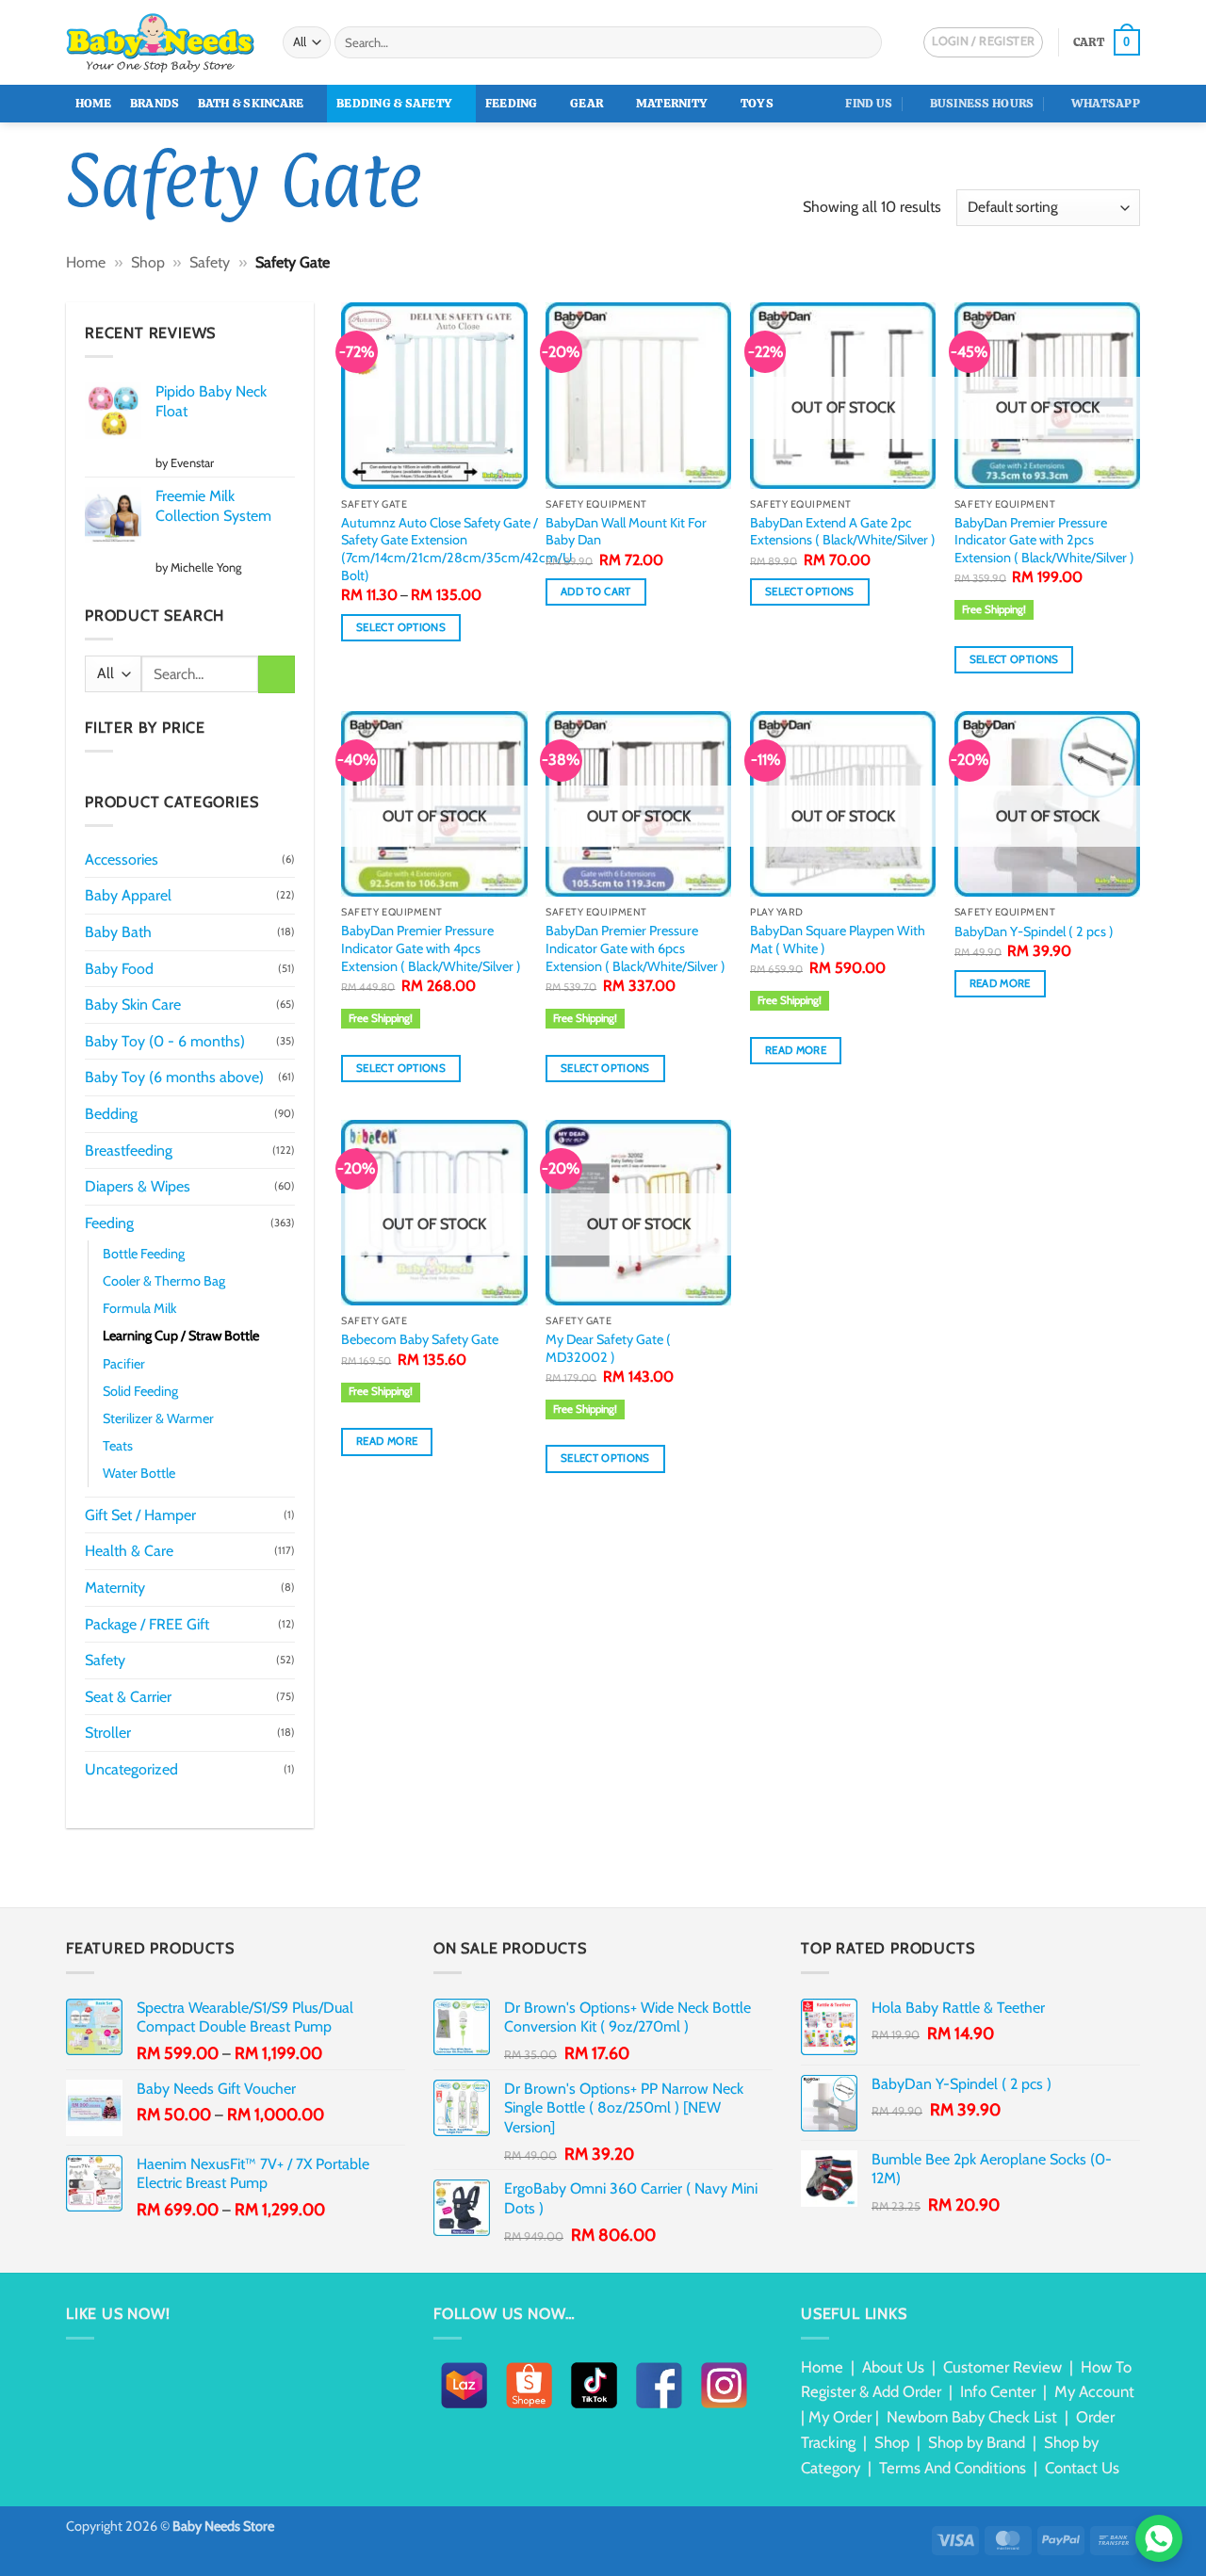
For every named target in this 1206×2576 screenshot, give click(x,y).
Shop (148, 262)
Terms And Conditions (953, 2468)
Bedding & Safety (394, 103)
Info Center (998, 2391)
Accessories (122, 859)
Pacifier (124, 1364)
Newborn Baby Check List (972, 2417)
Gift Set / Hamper (140, 1515)
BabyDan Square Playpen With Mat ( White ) (838, 940)
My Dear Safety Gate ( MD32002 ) (608, 1348)
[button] (1107, 42)
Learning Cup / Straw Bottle (181, 1336)
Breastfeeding (129, 1150)
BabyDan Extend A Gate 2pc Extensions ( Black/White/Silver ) (843, 532)
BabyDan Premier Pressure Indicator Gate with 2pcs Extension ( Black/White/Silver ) (1044, 540)
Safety (210, 262)
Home (94, 103)
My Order (840, 2417)
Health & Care (129, 1551)
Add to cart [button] (596, 591)
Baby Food (119, 969)
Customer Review (1002, 2367)
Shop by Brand (977, 2442)
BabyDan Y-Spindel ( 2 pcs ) (1034, 932)
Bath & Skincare (251, 103)
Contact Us (1082, 2468)
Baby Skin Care (133, 1004)
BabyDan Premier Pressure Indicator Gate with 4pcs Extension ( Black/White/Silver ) (431, 948)
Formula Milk (139, 1308)
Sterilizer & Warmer (158, 1418)
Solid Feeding (140, 1391)
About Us (893, 2367)
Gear (587, 103)
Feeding (512, 103)
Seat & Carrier (128, 1697)
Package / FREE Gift (147, 1624)
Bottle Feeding (144, 1254)
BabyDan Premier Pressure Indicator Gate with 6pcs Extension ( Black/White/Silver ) (636, 948)
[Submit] (864, 42)
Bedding (111, 1114)
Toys (757, 103)
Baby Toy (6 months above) (174, 1077)
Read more (796, 1050)
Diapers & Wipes (138, 1186)
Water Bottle (139, 1473)
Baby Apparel (128, 895)
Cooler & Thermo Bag (164, 1281)
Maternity (672, 103)
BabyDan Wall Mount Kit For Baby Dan (626, 532)
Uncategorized (131, 1769)
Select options (401, 627)
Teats (118, 1446)
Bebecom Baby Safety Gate (420, 1339)
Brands (155, 103)
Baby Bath (118, 932)
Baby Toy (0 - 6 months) (165, 1041)
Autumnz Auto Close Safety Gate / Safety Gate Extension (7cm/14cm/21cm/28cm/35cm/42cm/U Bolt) (456, 549)
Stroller (108, 1733)
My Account (1094, 2391)
